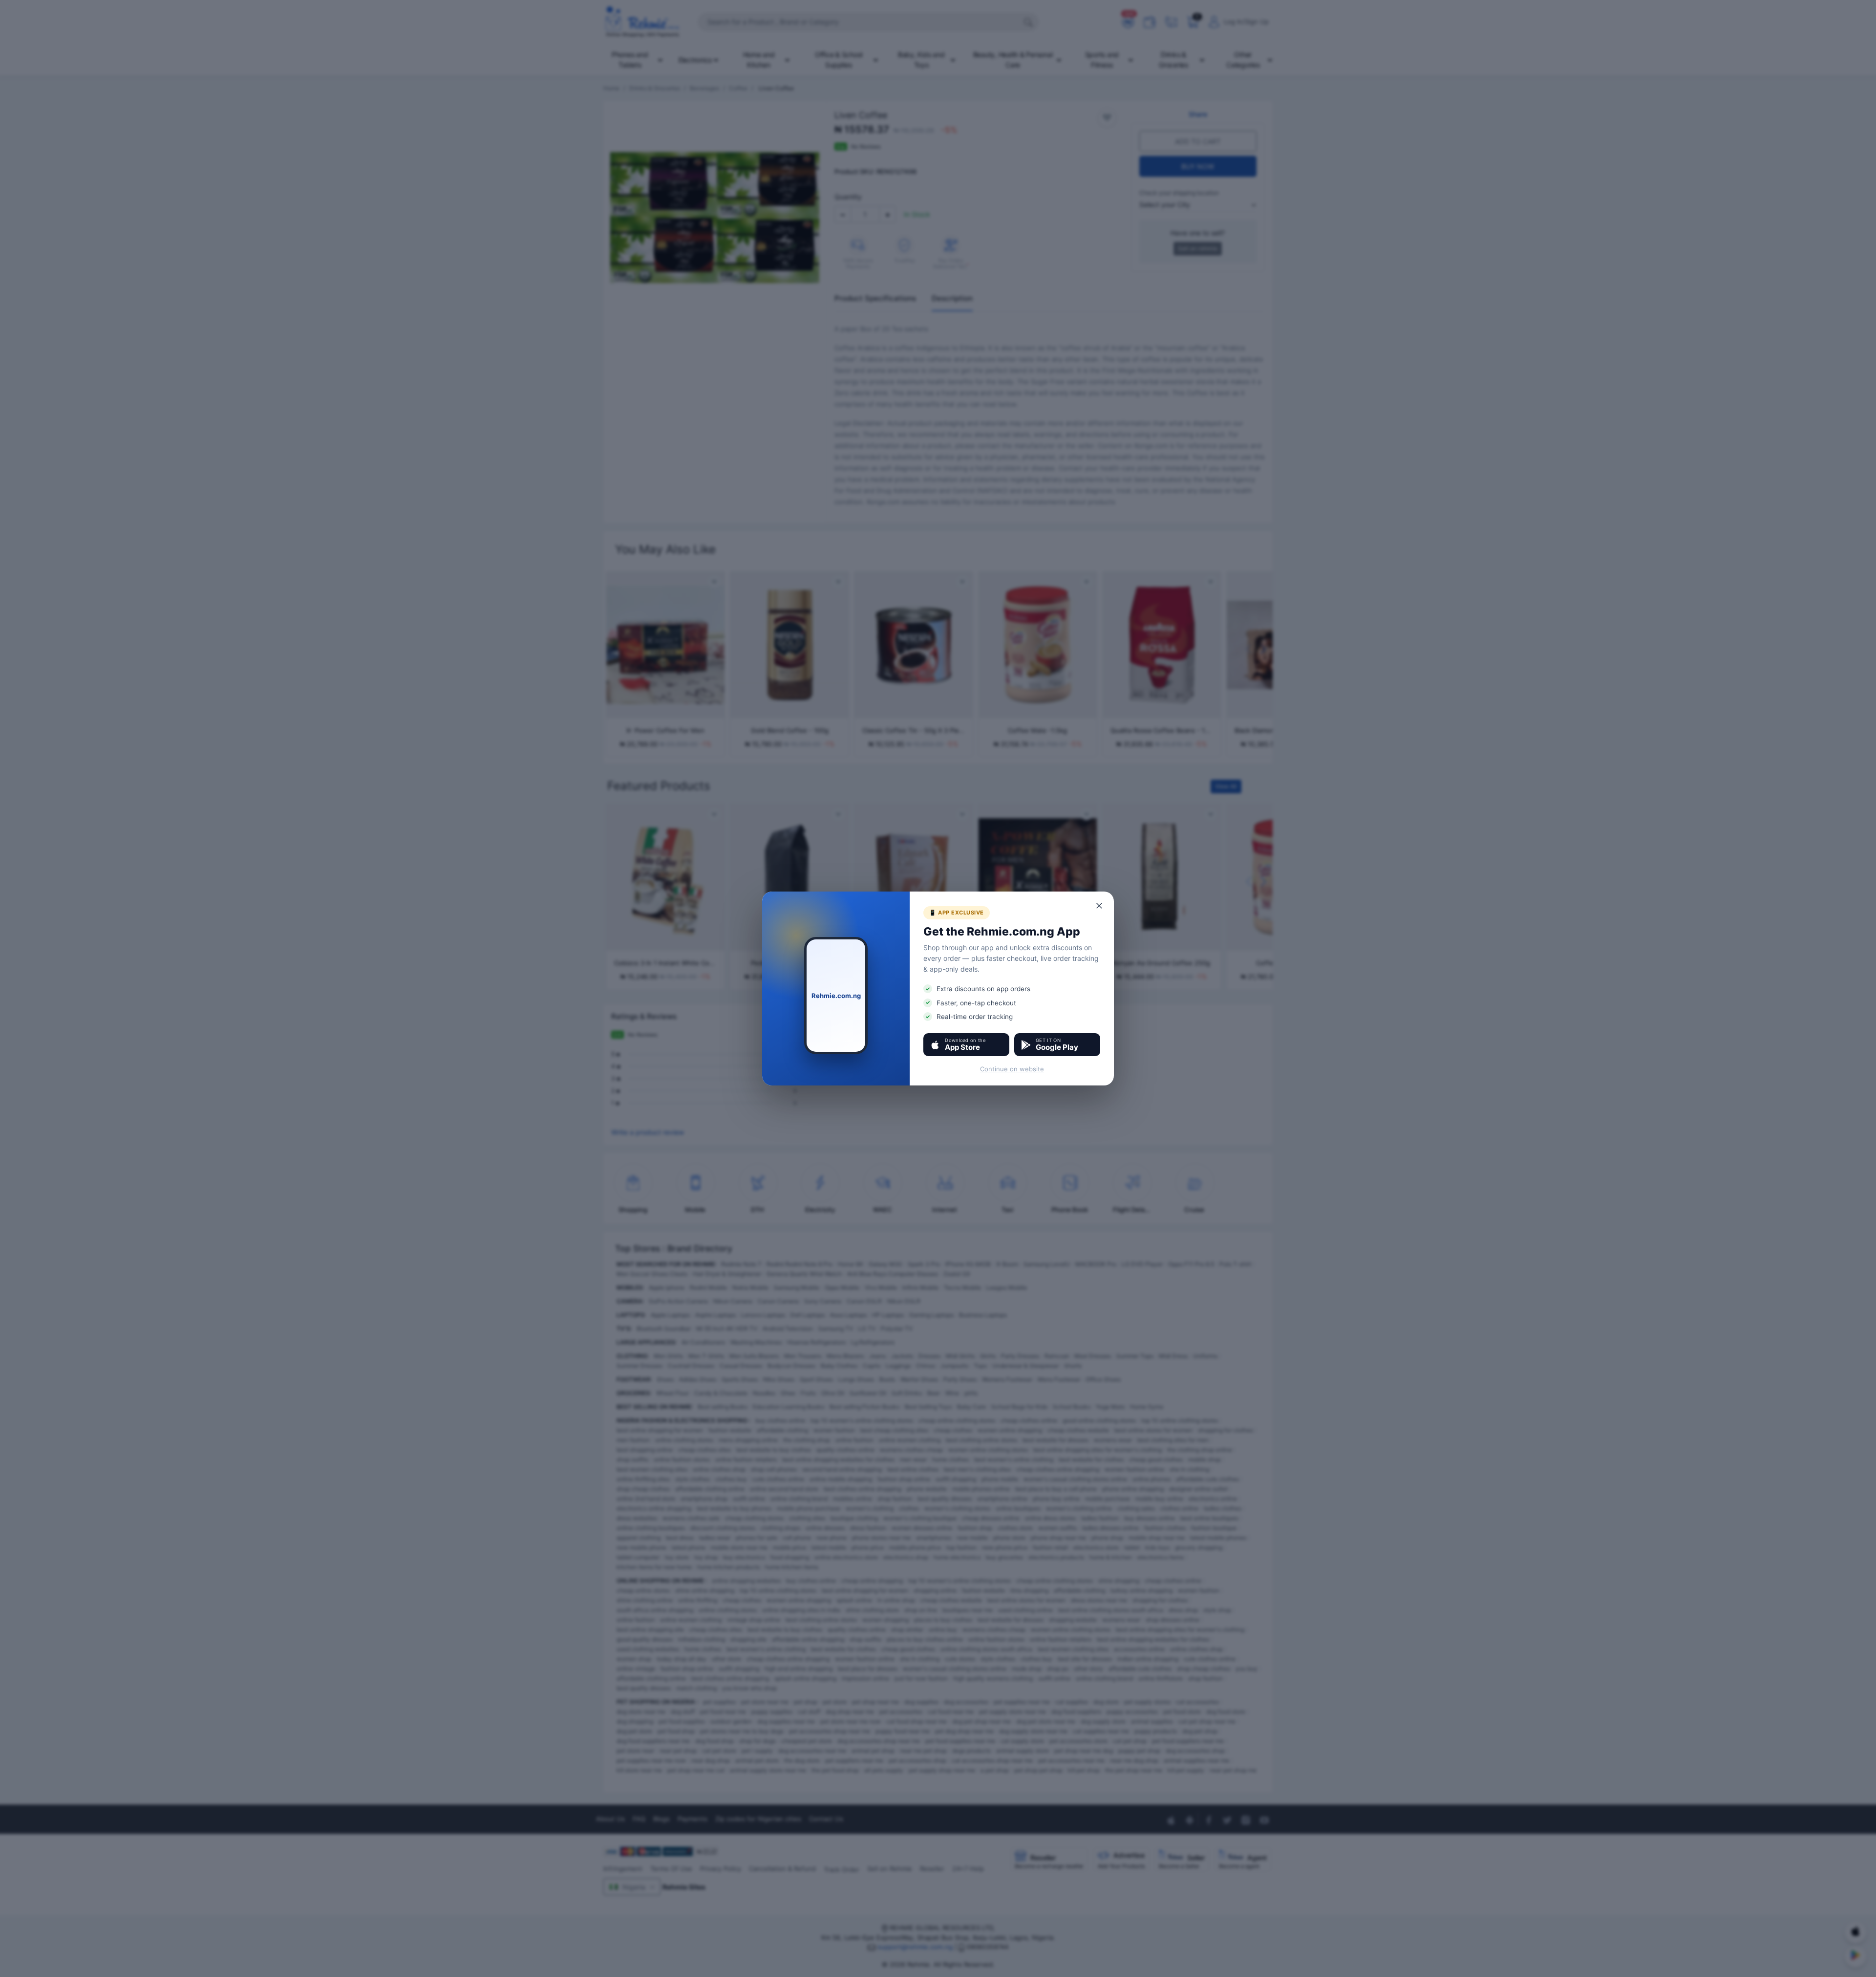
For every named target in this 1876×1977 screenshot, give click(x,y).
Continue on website (1012, 1069)
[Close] (1100, 906)
